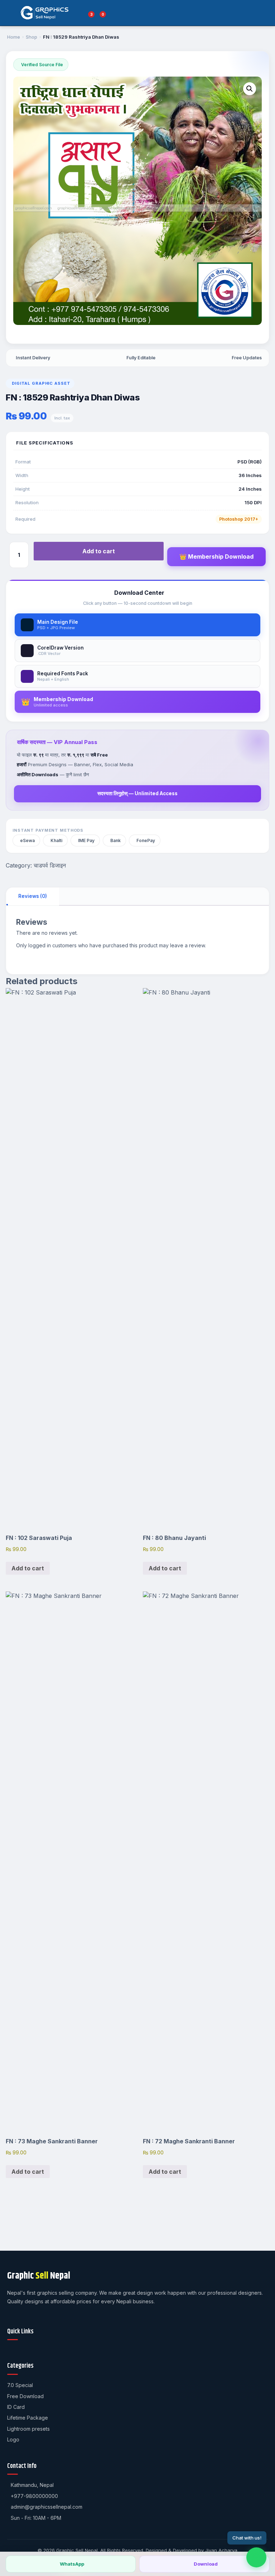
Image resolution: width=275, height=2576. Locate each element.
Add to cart (99, 551)
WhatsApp (72, 2564)
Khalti (56, 840)
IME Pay (86, 840)
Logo (13, 2439)
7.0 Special (20, 2385)
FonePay (146, 840)
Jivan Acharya (221, 2550)
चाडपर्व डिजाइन (50, 865)
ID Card (16, 2407)
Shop (32, 37)
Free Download (25, 2396)
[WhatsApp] (256, 2557)
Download (206, 2564)
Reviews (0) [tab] (33, 896)
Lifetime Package (28, 2418)
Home (14, 37)
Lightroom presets (28, 2429)
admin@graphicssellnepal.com (47, 2507)
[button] (250, 89)
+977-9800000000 (34, 2496)
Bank (115, 840)
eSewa (27, 840)
